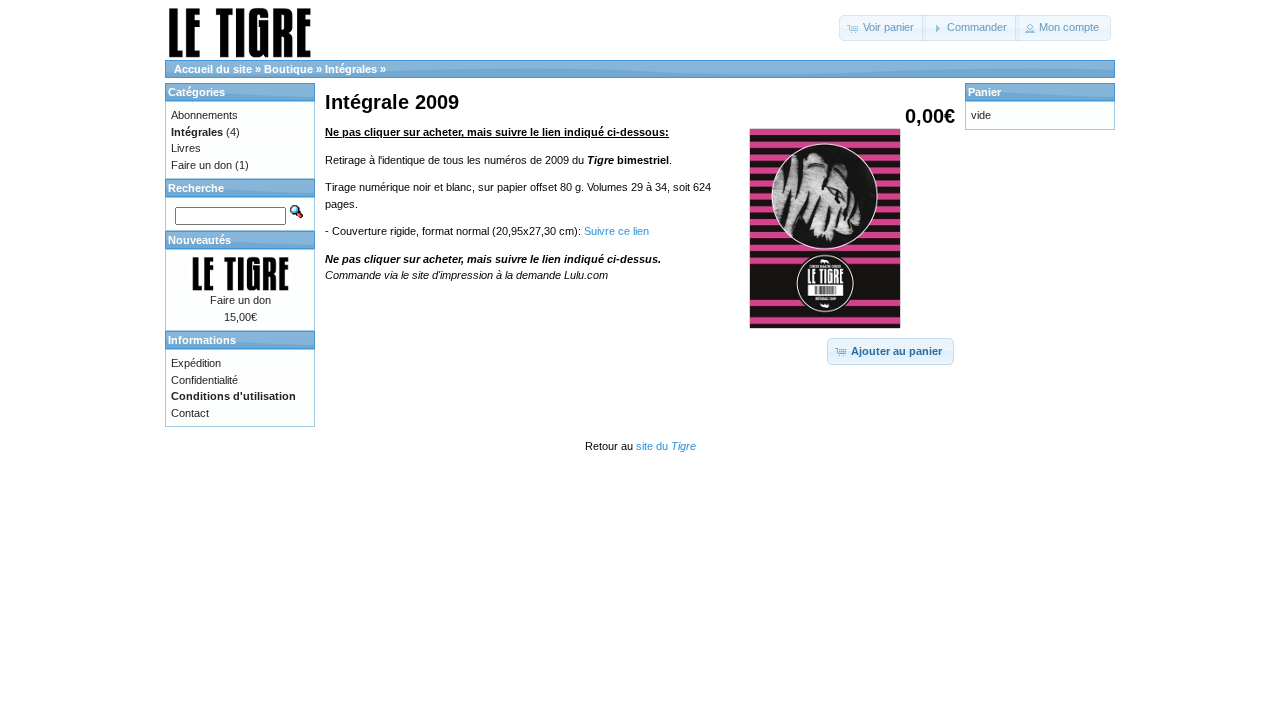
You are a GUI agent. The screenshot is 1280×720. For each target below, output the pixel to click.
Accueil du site (213, 69)
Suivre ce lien (616, 231)
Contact (190, 413)
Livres (186, 148)
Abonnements (204, 115)
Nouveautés (199, 240)
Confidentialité (204, 380)
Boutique (288, 69)
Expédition (196, 363)
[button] (882, 28)
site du (666, 446)
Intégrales (351, 69)
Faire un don (201, 165)
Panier (984, 92)
